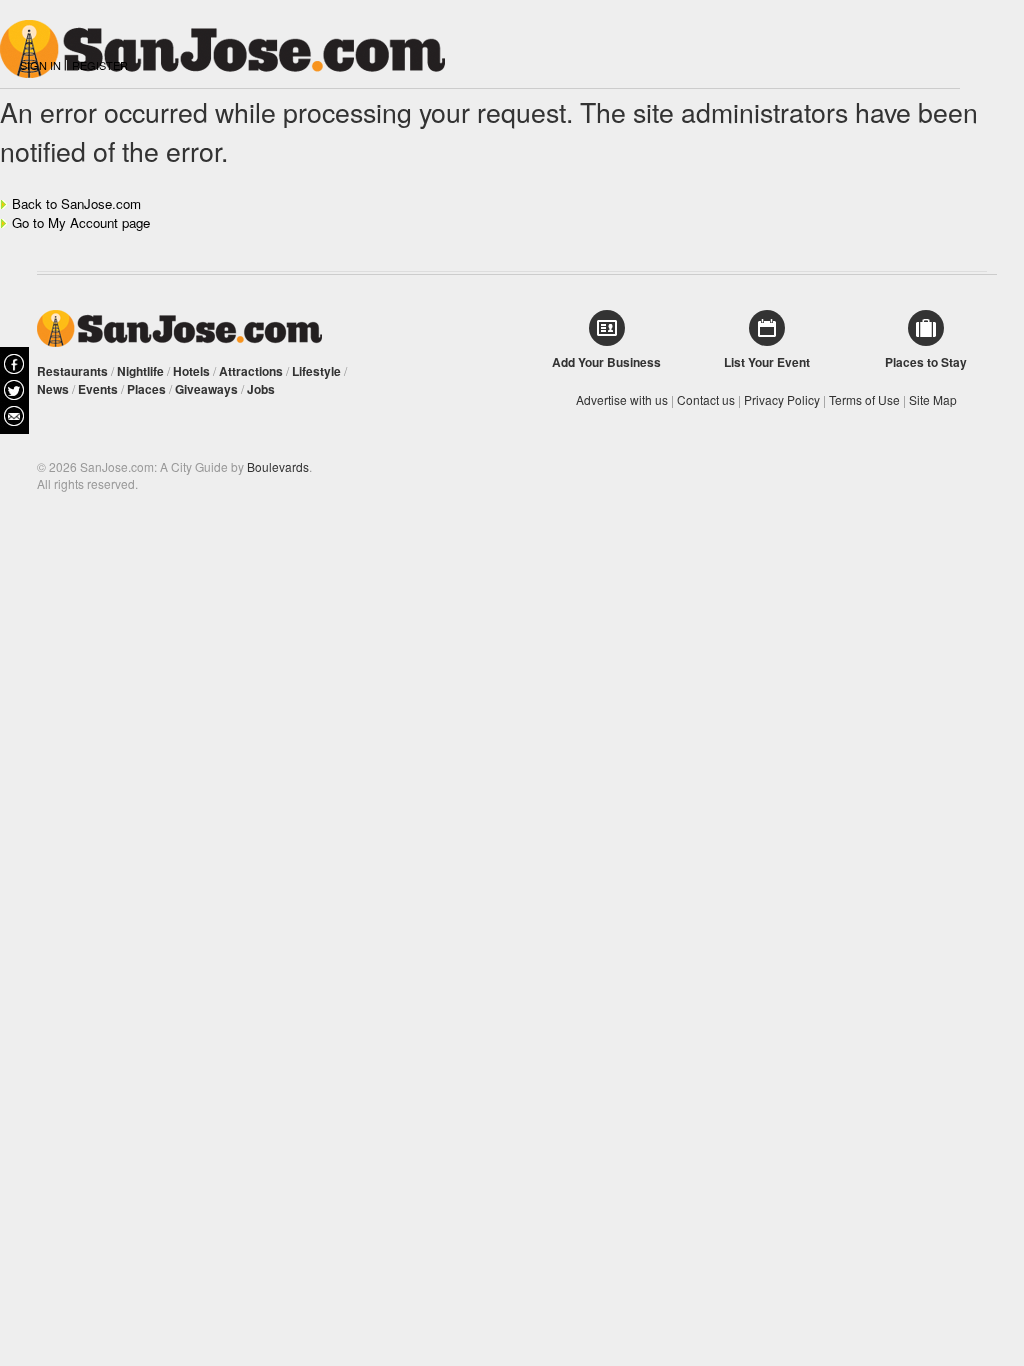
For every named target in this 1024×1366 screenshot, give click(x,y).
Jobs (261, 389)
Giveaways (206, 389)
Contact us (706, 399)
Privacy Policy (782, 399)
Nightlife (140, 371)
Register (100, 65)
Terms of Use (864, 399)
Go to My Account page (81, 222)
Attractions (251, 371)
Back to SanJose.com (76, 203)
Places (146, 389)
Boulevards (278, 466)
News (53, 389)
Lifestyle (316, 371)
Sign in (40, 65)
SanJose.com (179, 328)
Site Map (933, 399)
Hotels (191, 371)
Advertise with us (622, 399)
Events (98, 389)
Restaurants (72, 371)
